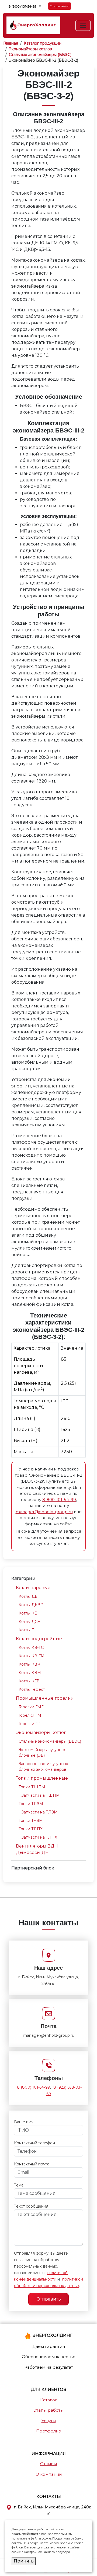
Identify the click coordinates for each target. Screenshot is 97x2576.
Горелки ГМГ (31, 1707)
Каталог (49, 2400)
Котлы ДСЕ (29, 1622)
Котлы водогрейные (39, 1639)
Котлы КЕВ (29, 1681)
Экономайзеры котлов (41, 1733)
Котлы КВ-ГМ (32, 1656)
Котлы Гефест (32, 1689)
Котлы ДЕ (28, 1596)
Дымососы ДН (32, 1853)
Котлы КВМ (30, 1673)
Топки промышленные (42, 1778)
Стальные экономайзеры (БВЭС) (50, 1741)
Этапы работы (48, 2410)
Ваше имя (24, 2122)
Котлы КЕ (28, 1613)
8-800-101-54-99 (59, 1500)
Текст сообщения (31, 2206)
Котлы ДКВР (31, 1605)
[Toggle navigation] (83, 25)
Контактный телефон (34, 2143)
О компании (49, 2474)
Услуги (49, 2421)
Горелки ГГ (29, 1724)
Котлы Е (26, 1630)
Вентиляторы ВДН (37, 1846)
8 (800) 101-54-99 (22, 6)
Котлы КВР (29, 1664)
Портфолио (49, 2431)
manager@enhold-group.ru (44, 1512)
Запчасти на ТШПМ (41, 1795)
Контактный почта (32, 2164)
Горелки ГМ (30, 1715)
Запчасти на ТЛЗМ (39, 1812)
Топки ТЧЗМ (31, 1820)
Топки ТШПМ (32, 1787)
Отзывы (48, 2464)
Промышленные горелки (45, 1698)
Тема (19, 2185)
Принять (24, 2561)
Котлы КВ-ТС (31, 1648)
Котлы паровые (33, 1588)
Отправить (49, 2299)
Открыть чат (60, 6)
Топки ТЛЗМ (31, 1804)
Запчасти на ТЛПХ (39, 1837)
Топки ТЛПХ (31, 1829)
